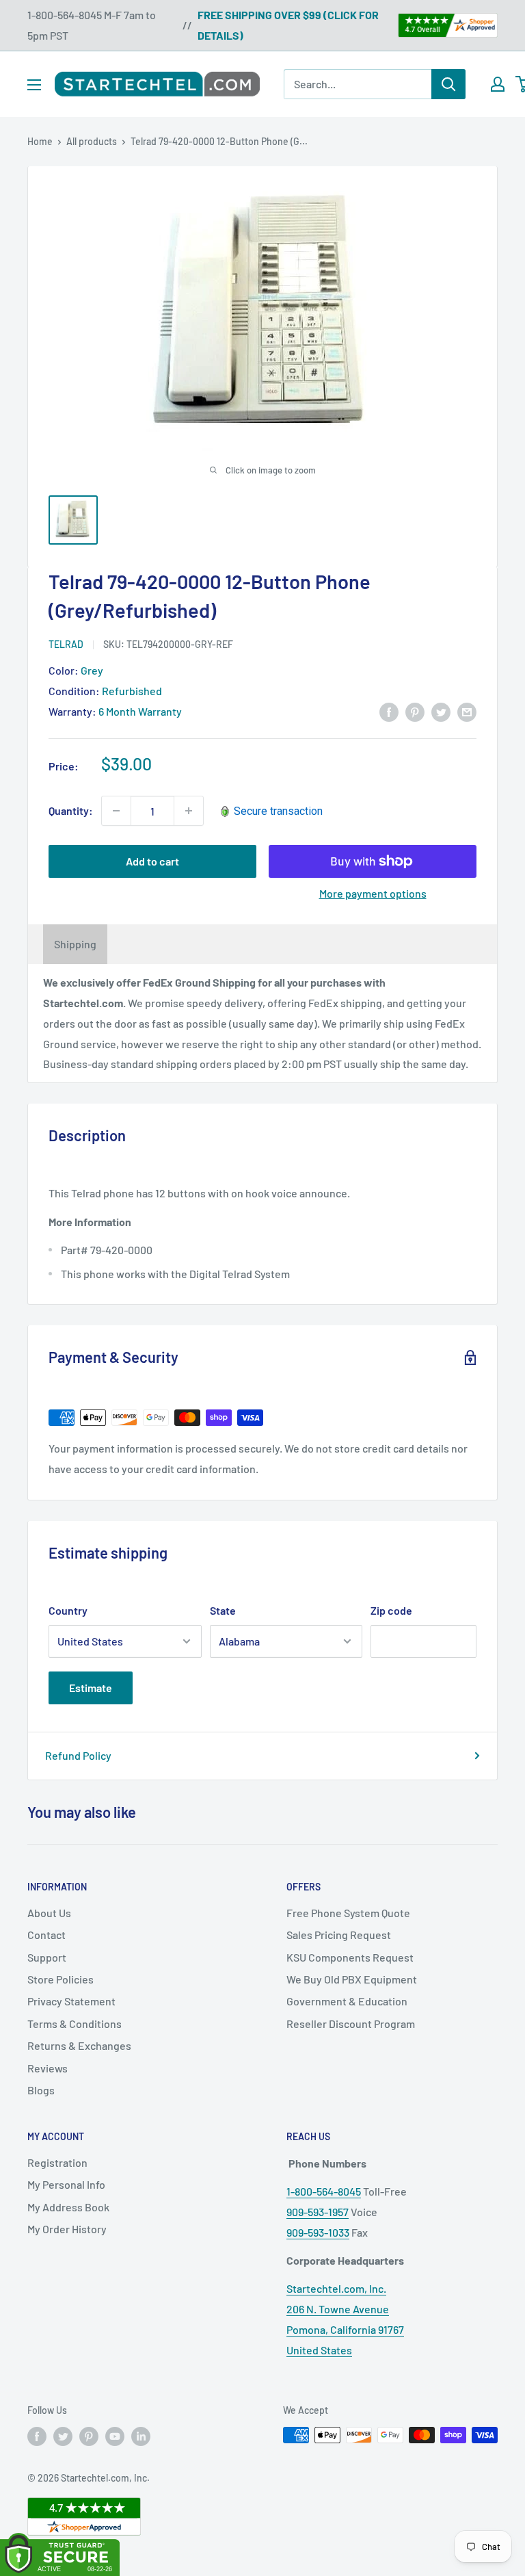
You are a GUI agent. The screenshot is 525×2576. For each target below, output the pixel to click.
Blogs (41, 2090)
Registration (57, 2162)
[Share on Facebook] (389, 711)
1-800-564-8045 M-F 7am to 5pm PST (92, 25)
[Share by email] (467, 711)
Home (40, 141)
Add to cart (152, 861)
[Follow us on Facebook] (37, 2436)
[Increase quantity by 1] (189, 811)
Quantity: (71, 810)
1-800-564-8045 (324, 2191)
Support (47, 1957)
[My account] (498, 84)
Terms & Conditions (75, 2024)
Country (68, 1610)
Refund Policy (78, 1755)
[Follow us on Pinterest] (89, 2436)
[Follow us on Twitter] (63, 2436)
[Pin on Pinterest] (415, 711)
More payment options (373, 893)
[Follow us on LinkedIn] (141, 2436)
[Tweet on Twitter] (441, 711)
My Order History (67, 2229)
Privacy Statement (71, 2001)
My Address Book (68, 2207)
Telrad (66, 644)
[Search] (448, 84)
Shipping (75, 944)
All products (92, 141)
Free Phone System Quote (348, 1913)
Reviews (48, 2068)
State (223, 1610)
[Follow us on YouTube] (115, 2436)
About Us (49, 1913)
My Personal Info (66, 2184)
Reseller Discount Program (351, 2024)
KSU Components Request (350, 1957)
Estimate (91, 1688)
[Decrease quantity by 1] (116, 811)
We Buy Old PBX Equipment (352, 1979)
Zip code (391, 1610)
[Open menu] (34, 85)
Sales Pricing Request (339, 1935)
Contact (46, 1935)
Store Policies (60, 1979)
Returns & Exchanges (79, 2045)
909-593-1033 (318, 2232)
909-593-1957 (318, 2212)
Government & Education (347, 2001)
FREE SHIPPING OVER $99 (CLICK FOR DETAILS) (288, 25)
